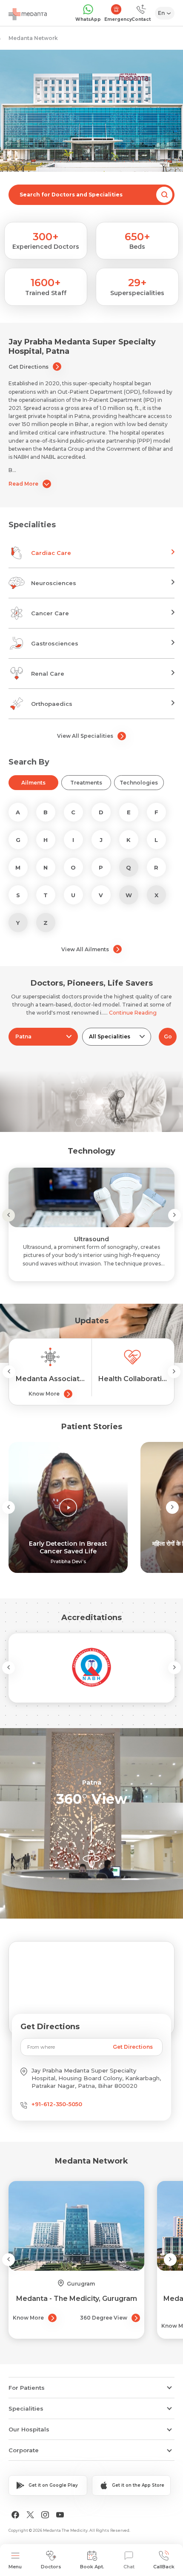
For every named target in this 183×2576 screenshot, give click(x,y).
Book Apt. (92, 2567)
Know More (44, 1394)
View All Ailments (85, 949)
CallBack (164, 2567)
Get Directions (29, 367)
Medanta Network (33, 38)
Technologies (139, 783)
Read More (23, 484)
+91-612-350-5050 (57, 2104)
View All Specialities (85, 736)
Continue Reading (133, 1013)
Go (168, 1036)
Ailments (33, 783)
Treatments (86, 783)
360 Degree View (104, 2318)
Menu (15, 2567)
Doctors (51, 2567)
